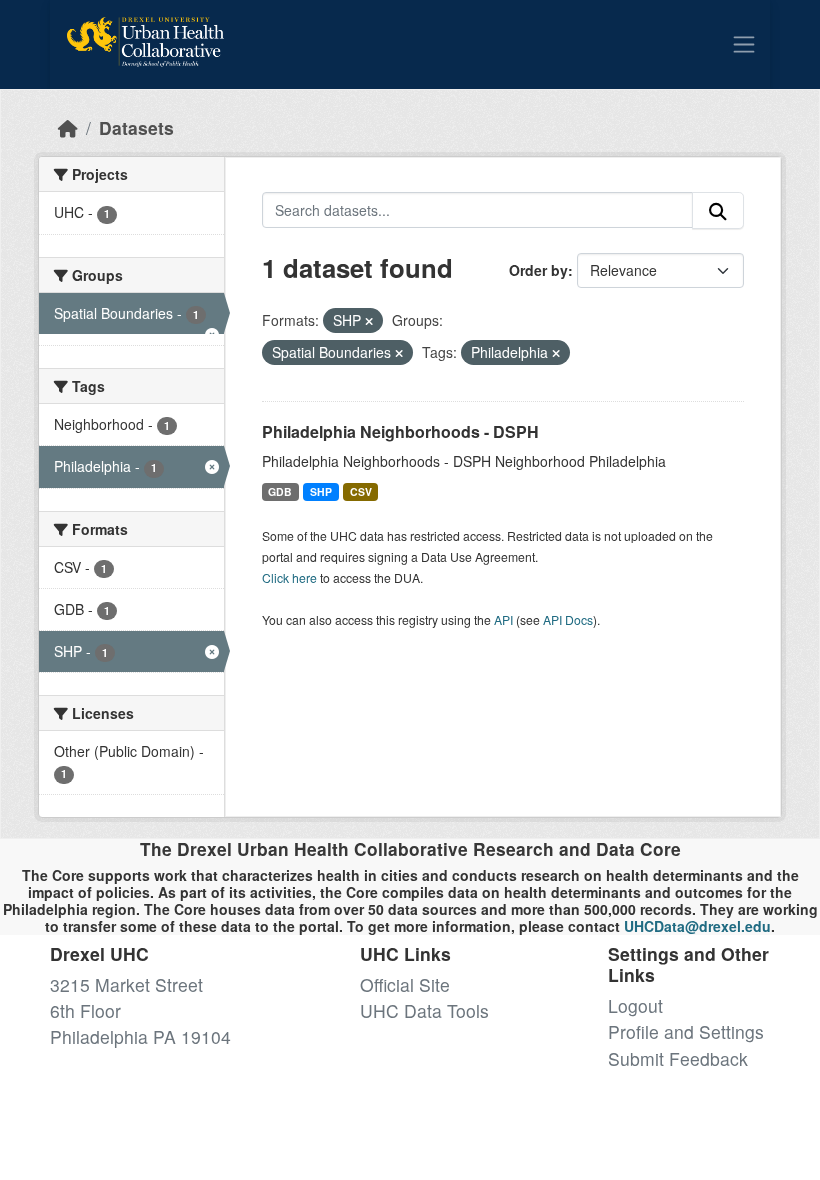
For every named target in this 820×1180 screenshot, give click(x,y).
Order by (538, 270)
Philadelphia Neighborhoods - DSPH (400, 431)
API (503, 619)
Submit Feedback (678, 1058)
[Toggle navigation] (744, 44)
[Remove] (369, 321)
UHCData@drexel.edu (697, 926)
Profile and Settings (686, 1031)
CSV (361, 491)
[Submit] (718, 210)
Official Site (405, 984)
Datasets (136, 127)
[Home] (68, 127)
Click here (289, 577)
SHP (321, 491)
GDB (280, 491)
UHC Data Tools (424, 1010)
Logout (635, 1005)
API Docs (568, 619)
